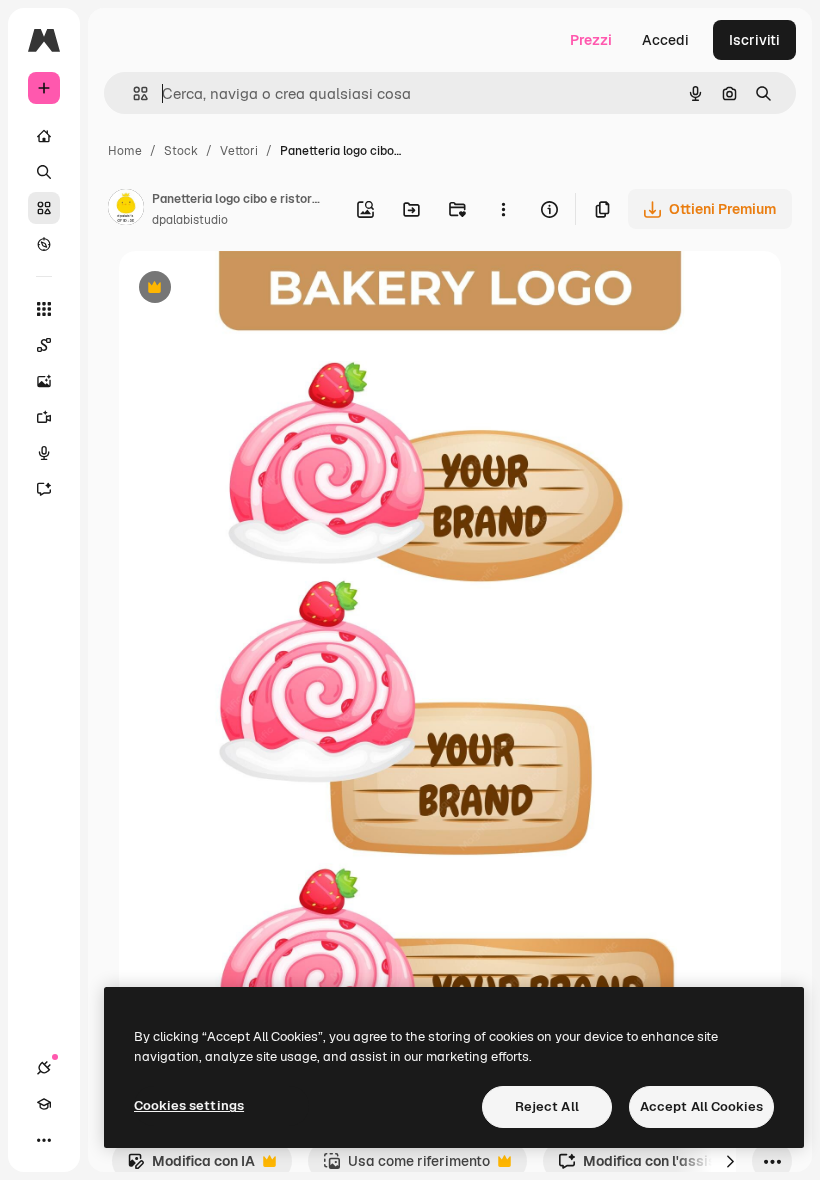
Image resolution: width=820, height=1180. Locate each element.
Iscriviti (754, 40)
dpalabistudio (190, 220)
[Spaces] (44, 345)
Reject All (547, 1106)
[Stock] (44, 208)
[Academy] (44, 1104)
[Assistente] (44, 489)
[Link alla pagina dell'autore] (126, 210)
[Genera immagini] (44, 381)
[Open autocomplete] (132, 93)
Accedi (665, 40)
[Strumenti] (44, 309)
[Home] (44, 136)
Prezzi (591, 40)
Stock (181, 151)
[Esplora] (44, 244)
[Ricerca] (44, 172)
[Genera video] (44, 417)
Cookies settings (189, 1105)
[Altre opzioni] (503, 209)
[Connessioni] (44, 1068)
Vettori (239, 151)
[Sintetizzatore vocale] (44, 453)
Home (125, 151)
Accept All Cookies (701, 1106)
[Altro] (44, 1140)
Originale (251, 289)
